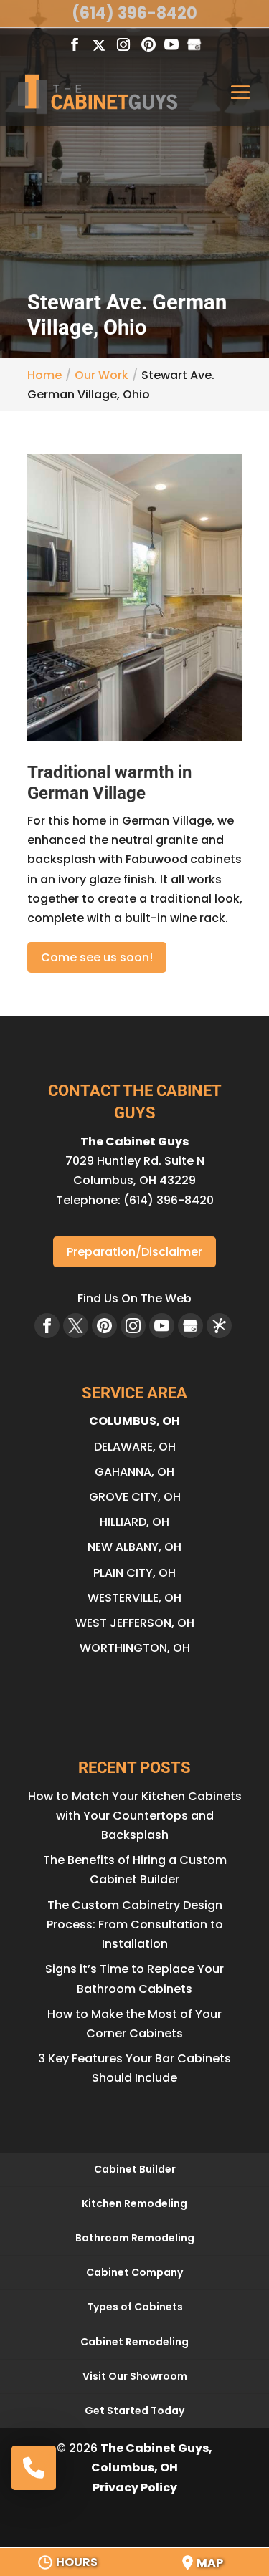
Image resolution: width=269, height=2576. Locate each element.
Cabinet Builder (135, 2169)
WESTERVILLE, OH (134, 1598)
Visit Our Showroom (135, 2376)
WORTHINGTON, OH (135, 1648)
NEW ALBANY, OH (134, 1547)
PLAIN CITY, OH (134, 1573)
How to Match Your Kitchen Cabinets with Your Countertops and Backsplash (135, 1816)
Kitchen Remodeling (134, 2203)
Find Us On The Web (134, 1298)
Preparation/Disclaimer (134, 1252)
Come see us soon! (97, 957)
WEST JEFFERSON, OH (135, 1623)
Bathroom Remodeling (135, 2238)
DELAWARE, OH (135, 1447)
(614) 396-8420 (134, 13)
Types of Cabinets (135, 2307)
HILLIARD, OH (134, 1522)
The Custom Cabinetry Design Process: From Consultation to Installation (135, 1924)
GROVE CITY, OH (135, 1497)
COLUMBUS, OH (134, 1421)
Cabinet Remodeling (134, 2342)
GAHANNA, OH (134, 1472)
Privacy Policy (135, 2488)
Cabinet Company (134, 2272)
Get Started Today (134, 2411)
